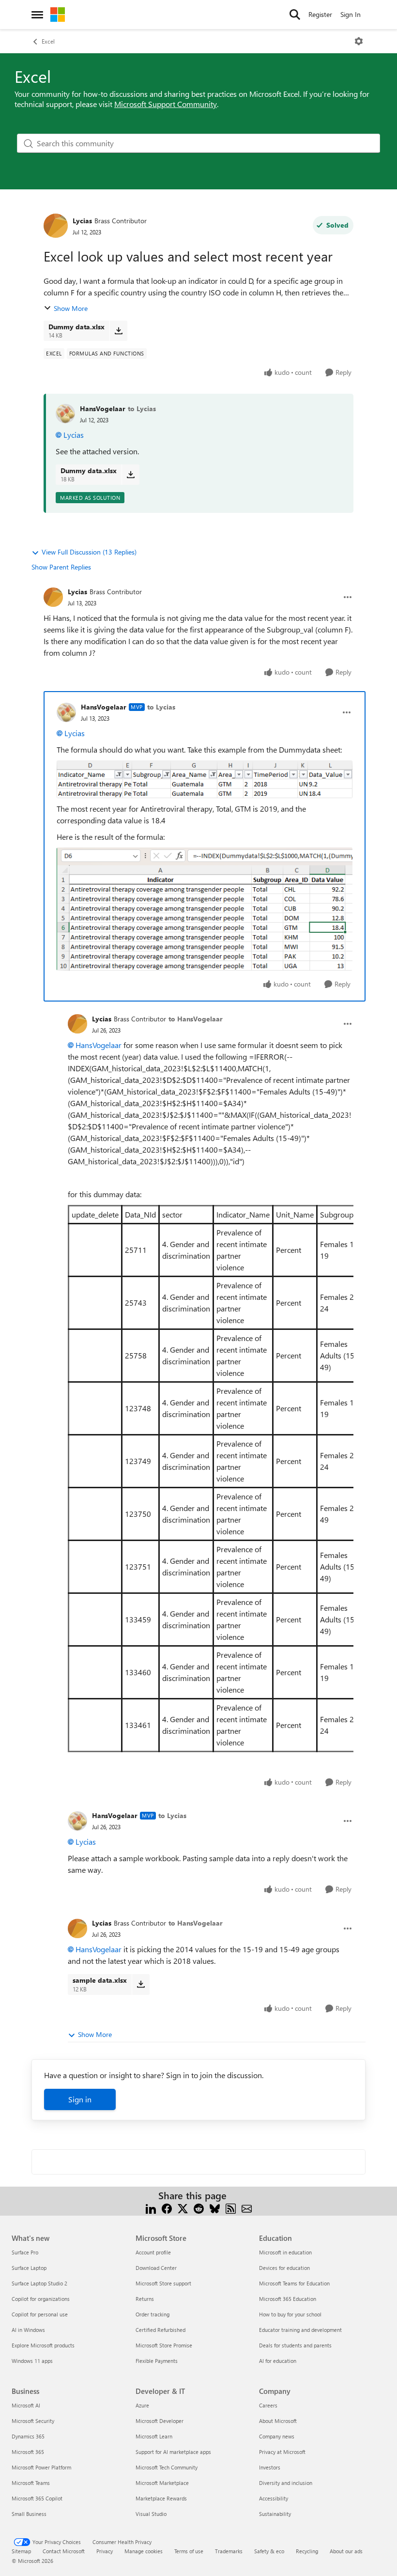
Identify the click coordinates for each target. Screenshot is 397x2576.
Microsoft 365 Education (288, 2299)
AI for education (278, 2361)
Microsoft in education (285, 2252)
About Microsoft (278, 2421)
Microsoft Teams (31, 2483)
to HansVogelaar (196, 1019)
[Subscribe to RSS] (231, 2207)
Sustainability (275, 2514)
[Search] (295, 15)
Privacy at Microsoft (282, 2452)
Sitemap (21, 2551)
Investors (270, 2467)
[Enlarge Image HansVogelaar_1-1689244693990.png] (205, 909)
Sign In (351, 14)
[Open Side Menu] (37, 15)
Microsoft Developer (160, 2421)
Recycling (307, 2551)
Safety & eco (269, 2551)
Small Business (29, 2514)
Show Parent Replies (61, 567)
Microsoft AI (26, 2405)
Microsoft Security (33, 2421)
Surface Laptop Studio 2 (39, 2283)
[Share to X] (183, 2207)
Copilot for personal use (40, 2314)
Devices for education (284, 2268)
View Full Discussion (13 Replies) (89, 552)
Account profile (153, 2252)
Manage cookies (144, 2551)
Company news (277, 2436)
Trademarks (229, 2551)
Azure (142, 2405)
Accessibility (274, 2498)
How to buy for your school (290, 2314)
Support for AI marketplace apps (173, 2452)
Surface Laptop (29, 2268)
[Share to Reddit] (199, 2207)
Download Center (156, 2268)
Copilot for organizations (41, 2299)
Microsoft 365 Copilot (37, 2498)
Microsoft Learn (154, 2436)
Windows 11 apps (32, 2361)
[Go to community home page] (58, 15)
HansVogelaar (103, 409)
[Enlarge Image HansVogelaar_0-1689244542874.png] (205, 779)
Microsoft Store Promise (164, 2345)
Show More (71, 308)
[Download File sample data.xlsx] (141, 1984)
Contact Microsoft (64, 2551)
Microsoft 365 (28, 2452)
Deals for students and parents (295, 2345)
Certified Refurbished (160, 2330)
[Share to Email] (247, 2207)
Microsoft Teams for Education (294, 2283)
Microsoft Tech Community (167, 2467)
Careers (268, 2405)
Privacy (105, 2551)
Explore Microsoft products (43, 2345)
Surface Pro (25, 2252)
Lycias (82, 221)
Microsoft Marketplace (162, 2483)
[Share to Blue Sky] (215, 2207)
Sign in (80, 2099)
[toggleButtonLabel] (359, 41)
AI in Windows (28, 2330)
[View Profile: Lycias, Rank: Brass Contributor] (56, 226)
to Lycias (142, 409)
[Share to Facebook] (167, 2207)
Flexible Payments (157, 2361)
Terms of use (189, 2551)
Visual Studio (151, 2514)
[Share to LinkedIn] (151, 2207)
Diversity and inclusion (286, 2483)
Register (320, 14)
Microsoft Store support (163, 2283)
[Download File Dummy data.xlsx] (118, 331)
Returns (145, 2299)
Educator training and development (300, 2330)
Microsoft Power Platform (41, 2467)
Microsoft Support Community (166, 104)
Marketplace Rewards (161, 2498)
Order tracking (153, 2314)
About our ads (346, 2551)
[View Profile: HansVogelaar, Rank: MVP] (66, 712)
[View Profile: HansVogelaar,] (65, 414)
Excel (48, 41)
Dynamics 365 (28, 2436)
